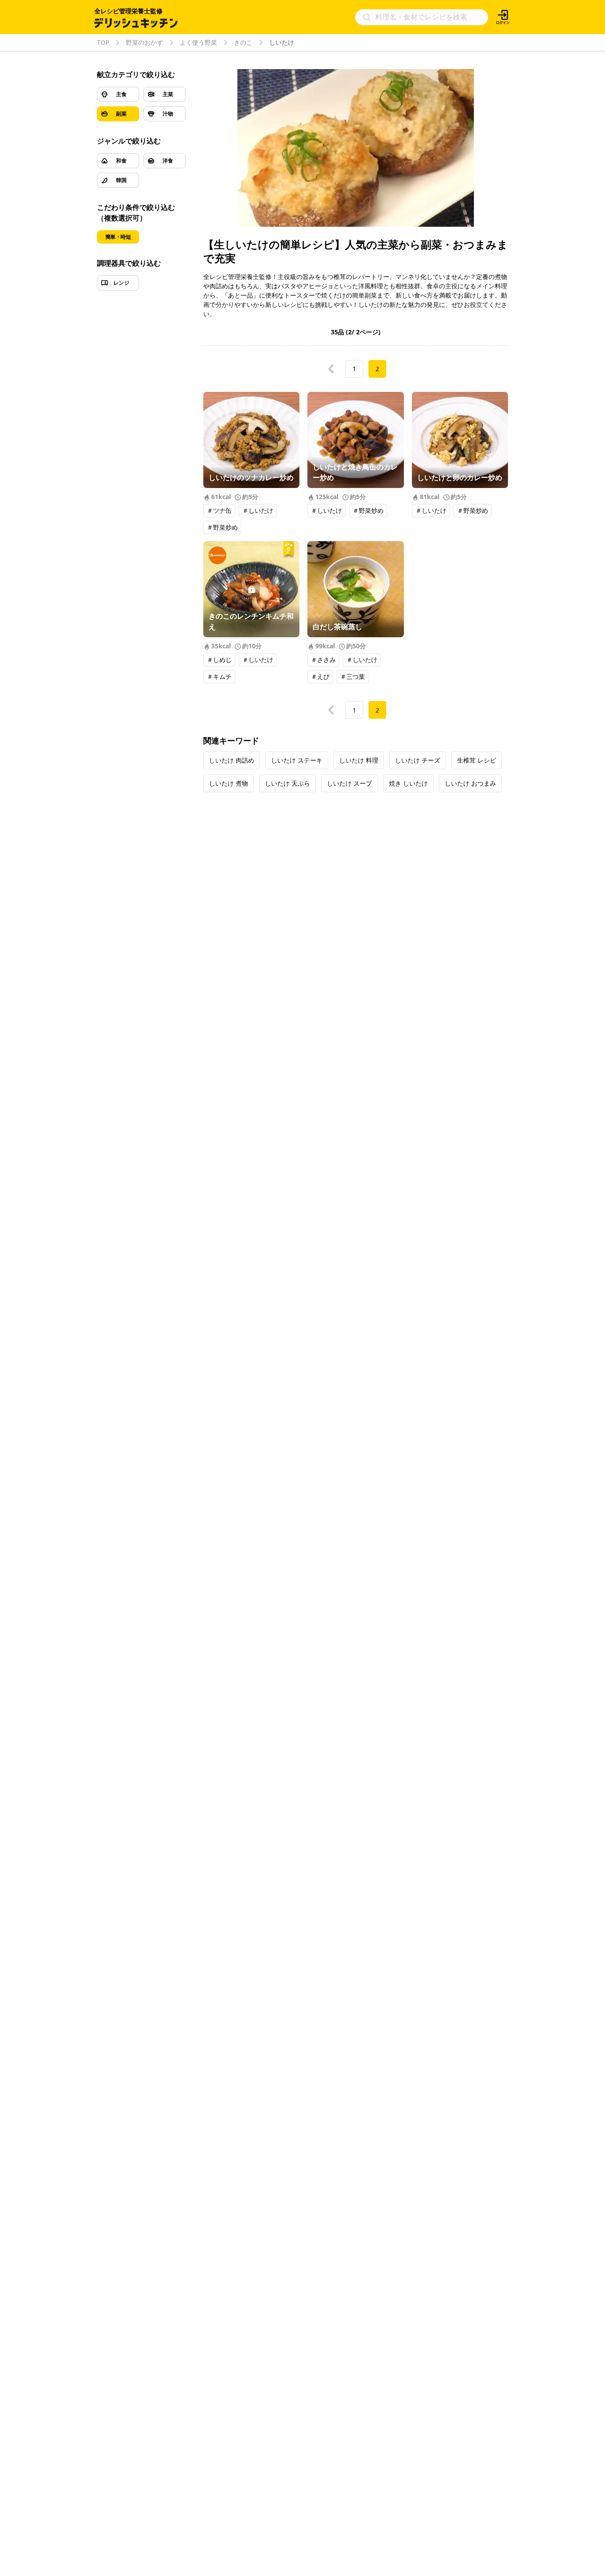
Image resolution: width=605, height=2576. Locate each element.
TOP (103, 43)
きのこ (243, 43)
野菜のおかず (144, 43)
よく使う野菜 (198, 43)
